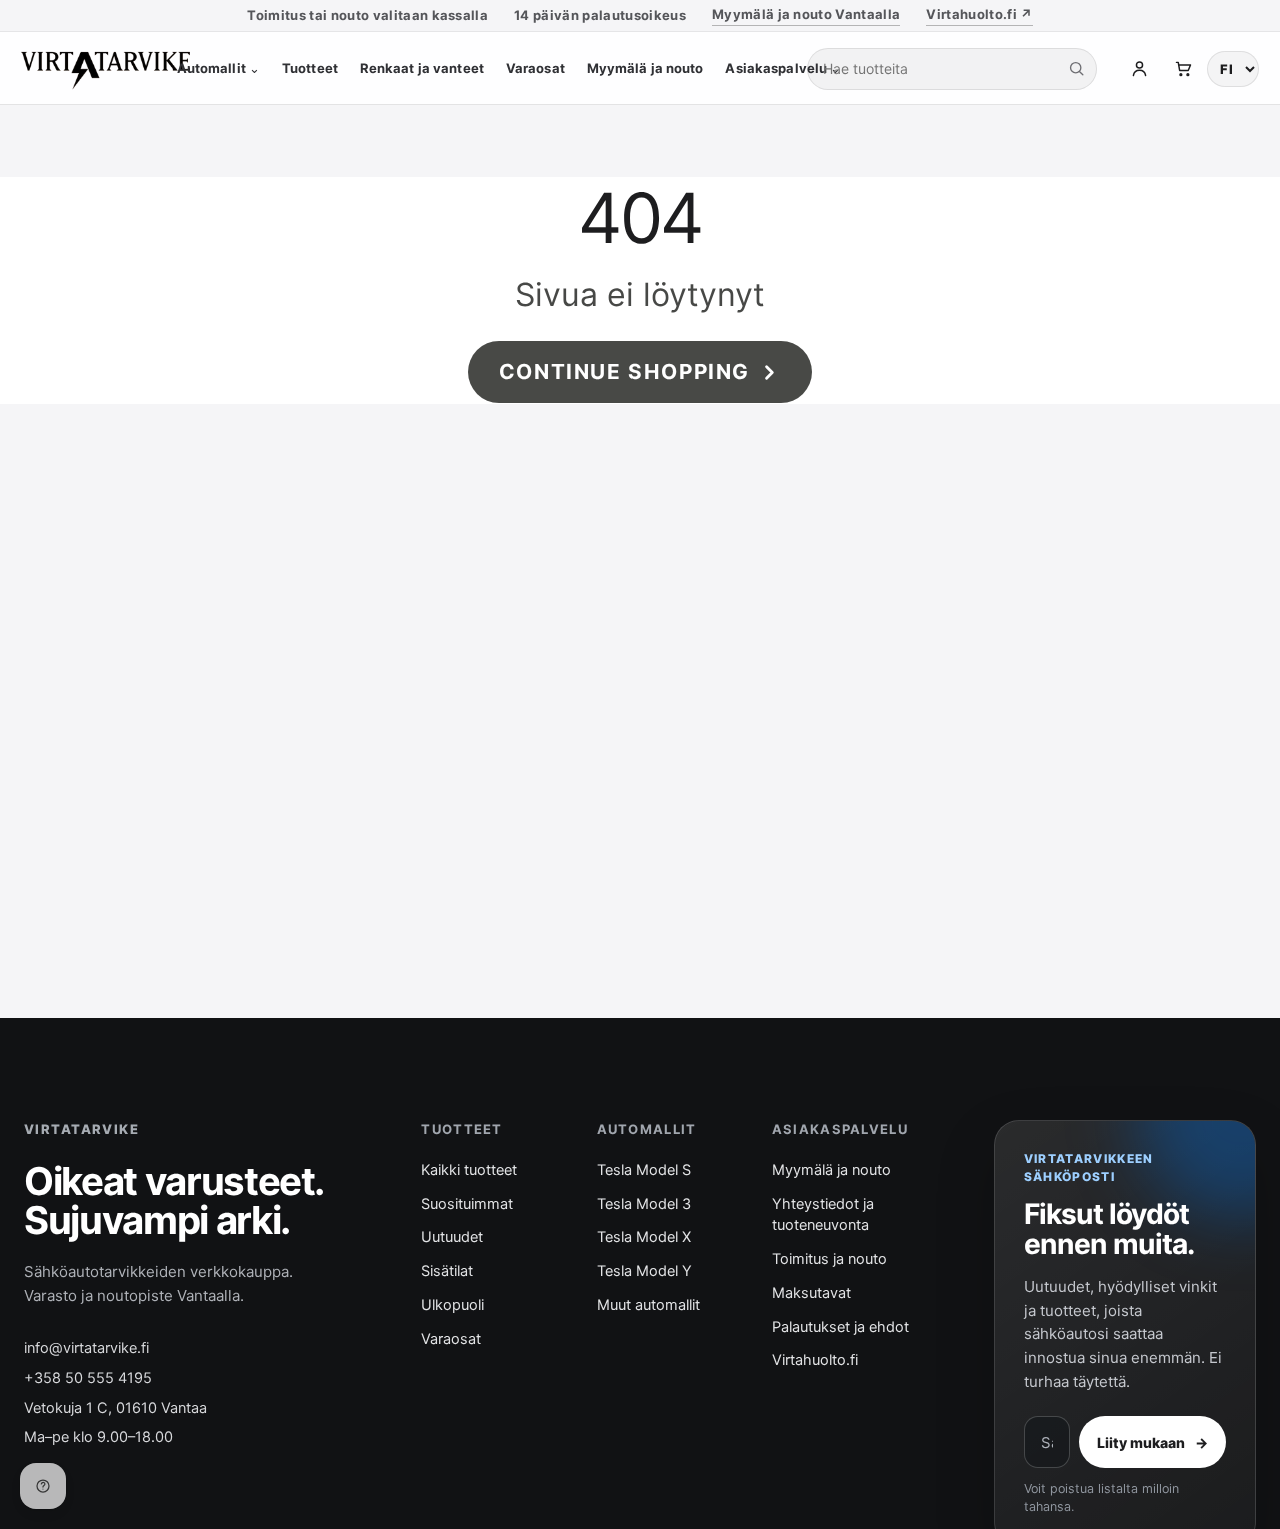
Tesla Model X (644, 1237)
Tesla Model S (644, 1170)
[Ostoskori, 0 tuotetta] (1183, 69)
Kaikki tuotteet (469, 1170)
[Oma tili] (1139, 69)
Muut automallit (648, 1305)
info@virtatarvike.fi (86, 1348)
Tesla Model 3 (644, 1204)
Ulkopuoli (452, 1305)
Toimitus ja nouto (829, 1259)
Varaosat (535, 68)
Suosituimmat (467, 1204)
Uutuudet (452, 1237)
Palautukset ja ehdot (840, 1327)
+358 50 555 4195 (88, 1378)
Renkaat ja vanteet (422, 68)
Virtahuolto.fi (815, 1360)
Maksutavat (811, 1293)
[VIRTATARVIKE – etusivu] (116, 69)
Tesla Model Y (644, 1271)
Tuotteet (310, 68)
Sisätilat (447, 1271)
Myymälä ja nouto (645, 68)
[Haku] (1076, 69)
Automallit (219, 68)
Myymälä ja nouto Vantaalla (806, 14)
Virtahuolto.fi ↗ (979, 14)
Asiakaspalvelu (783, 68)
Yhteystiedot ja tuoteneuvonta (823, 1215)
